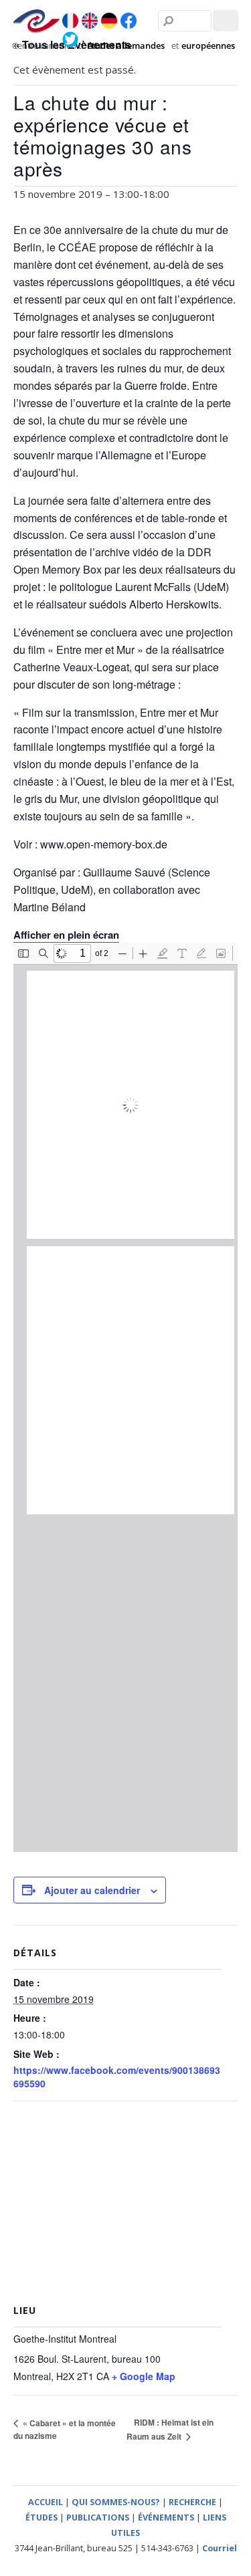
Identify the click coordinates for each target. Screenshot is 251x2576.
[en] (90, 21)
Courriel (220, 2548)
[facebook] (129, 21)
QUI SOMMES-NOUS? (116, 2502)
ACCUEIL (46, 2502)
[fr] (70, 21)
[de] (109, 21)
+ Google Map (144, 2376)
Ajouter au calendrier (92, 1890)
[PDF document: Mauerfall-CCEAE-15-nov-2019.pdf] (125, 1397)
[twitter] (70, 39)
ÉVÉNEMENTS (166, 2518)
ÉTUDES (41, 2518)
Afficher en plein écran (66, 935)
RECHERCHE (192, 2502)
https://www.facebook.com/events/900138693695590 (117, 2077)
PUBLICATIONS (98, 2518)
